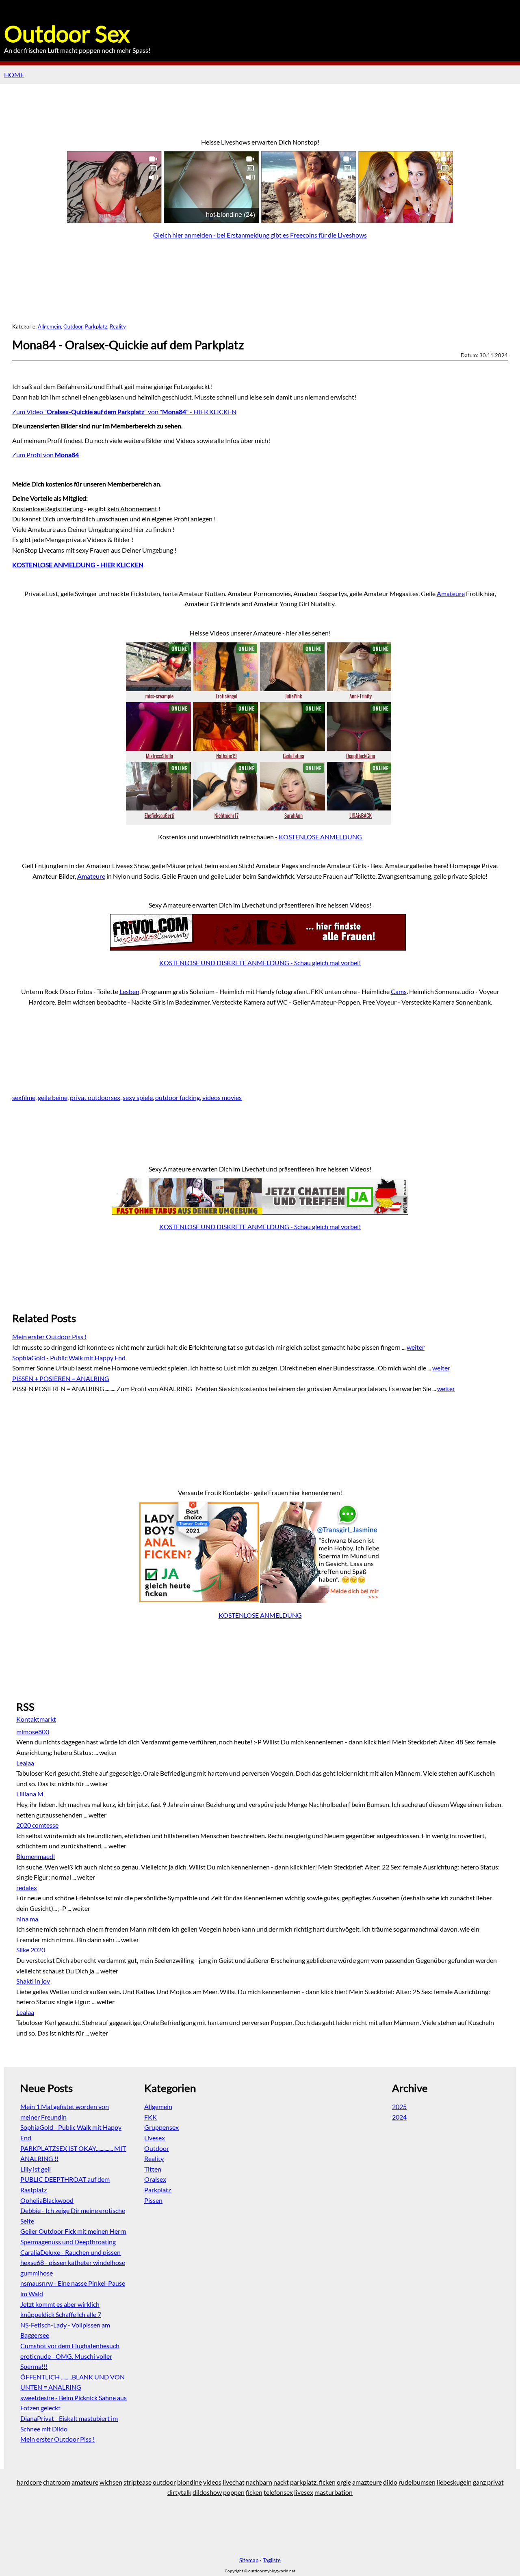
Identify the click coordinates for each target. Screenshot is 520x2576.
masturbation (334, 2492)
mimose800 (33, 1732)
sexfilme (24, 1097)
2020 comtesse (37, 1825)
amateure (85, 2482)
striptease (138, 2482)
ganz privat (488, 2482)
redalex (27, 1888)
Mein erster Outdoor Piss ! (49, 1337)
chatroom (57, 2482)
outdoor (164, 2482)
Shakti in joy (33, 1981)
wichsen (111, 2482)
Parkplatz (96, 326)
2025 (399, 2106)
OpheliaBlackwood (47, 2200)
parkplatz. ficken (313, 2482)
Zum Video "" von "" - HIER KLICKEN (124, 412)
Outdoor (73, 326)
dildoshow (207, 2492)
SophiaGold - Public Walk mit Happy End (69, 1358)
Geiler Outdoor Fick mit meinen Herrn (73, 2231)
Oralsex (155, 2179)
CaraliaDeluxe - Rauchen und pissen (70, 2252)
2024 (399, 2117)
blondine (190, 2482)
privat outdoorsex (95, 1097)
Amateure (451, 593)
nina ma (27, 1919)
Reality (118, 326)
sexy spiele (138, 1097)
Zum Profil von (45, 455)
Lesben (129, 991)
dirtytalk (179, 2492)
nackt (281, 2482)
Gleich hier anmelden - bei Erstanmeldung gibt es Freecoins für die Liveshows (260, 235)
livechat (234, 2482)
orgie (344, 2482)
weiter (416, 1347)
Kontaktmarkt (36, 1719)
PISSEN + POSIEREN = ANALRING (61, 1378)
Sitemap (249, 2560)
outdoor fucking (178, 1097)
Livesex (155, 2138)
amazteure (367, 2482)
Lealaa (25, 1763)
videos (212, 2482)
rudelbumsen (417, 2482)
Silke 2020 (31, 1950)
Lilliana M (30, 1794)
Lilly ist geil (36, 2169)
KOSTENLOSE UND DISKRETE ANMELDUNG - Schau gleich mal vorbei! (260, 963)
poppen (234, 2492)
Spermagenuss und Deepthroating (68, 2242)
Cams (399, 991)
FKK (151, 2117)
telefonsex (278, 2492)
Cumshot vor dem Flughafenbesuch (70, 2346)
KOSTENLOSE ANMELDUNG (320, 837)
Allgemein (49, 326)
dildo (390, 2482)
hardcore (29, 2482)
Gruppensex (161, 2127)
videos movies (222, 1097)
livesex (304, 2492)
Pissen (153, 2200)
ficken (254, 2492)
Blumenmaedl (36, 1856)
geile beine (53, 1097)
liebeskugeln (454, 2482)
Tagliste (272, 2560)
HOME (14, 75)
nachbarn (259, 2482)
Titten (153, 2169)
